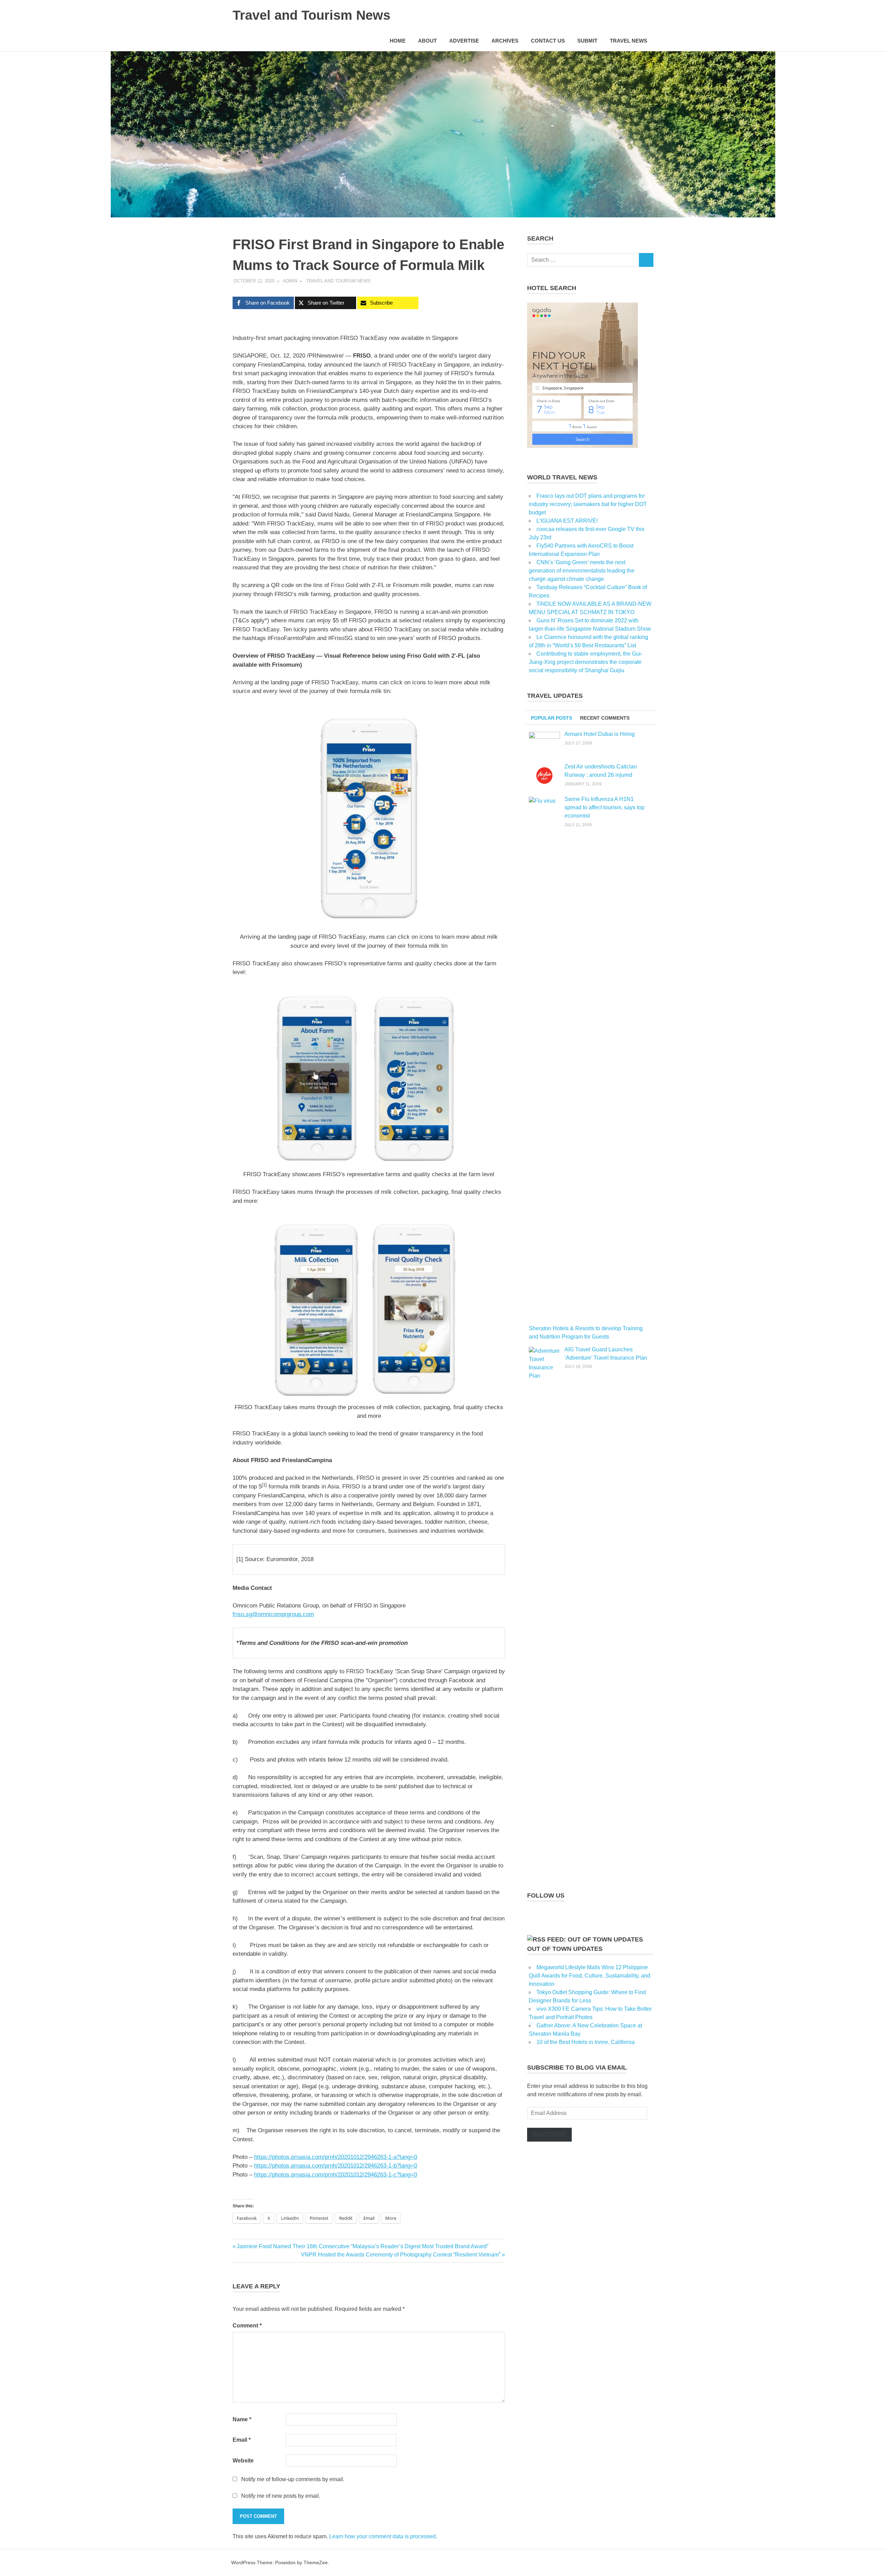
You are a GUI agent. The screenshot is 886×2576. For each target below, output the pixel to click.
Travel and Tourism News (311, 15)
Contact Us (548, 41)
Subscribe (549, 2134)
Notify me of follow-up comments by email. (293, 2479)
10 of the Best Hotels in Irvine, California (586, 2042)
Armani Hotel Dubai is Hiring (600, 734)
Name (242, 2419)
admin (290, 281)
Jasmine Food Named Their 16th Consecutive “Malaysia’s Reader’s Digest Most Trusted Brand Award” (362, 2246)
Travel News (629, 41)
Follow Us (546, 1895)
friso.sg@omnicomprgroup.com (273, 1614)
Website (243, 2461)
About (427, 41)
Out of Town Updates (565, 1949)
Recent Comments (605, 718)
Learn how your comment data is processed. (383, 2536)
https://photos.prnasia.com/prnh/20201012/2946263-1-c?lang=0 (336, 2175)
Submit (587, 41)
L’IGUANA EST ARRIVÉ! (567, 521)
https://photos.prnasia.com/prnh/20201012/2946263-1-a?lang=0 (336, 2157)
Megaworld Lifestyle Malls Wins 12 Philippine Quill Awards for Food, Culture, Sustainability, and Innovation (590, 1976)
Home (398, 41)
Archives (505, 41)
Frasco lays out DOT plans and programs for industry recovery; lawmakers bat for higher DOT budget (588, 504)
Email (242, 2440)
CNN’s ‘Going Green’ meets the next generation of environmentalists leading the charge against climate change (582, 571)
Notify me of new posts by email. (281, 2496)
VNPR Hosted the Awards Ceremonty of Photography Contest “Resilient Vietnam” (401, 2255)
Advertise (464, 41)
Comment (247, 2326)
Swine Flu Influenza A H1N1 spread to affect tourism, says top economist (604, 807)
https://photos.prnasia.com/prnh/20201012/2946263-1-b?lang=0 (336, 2166)
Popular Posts (552, 718)
